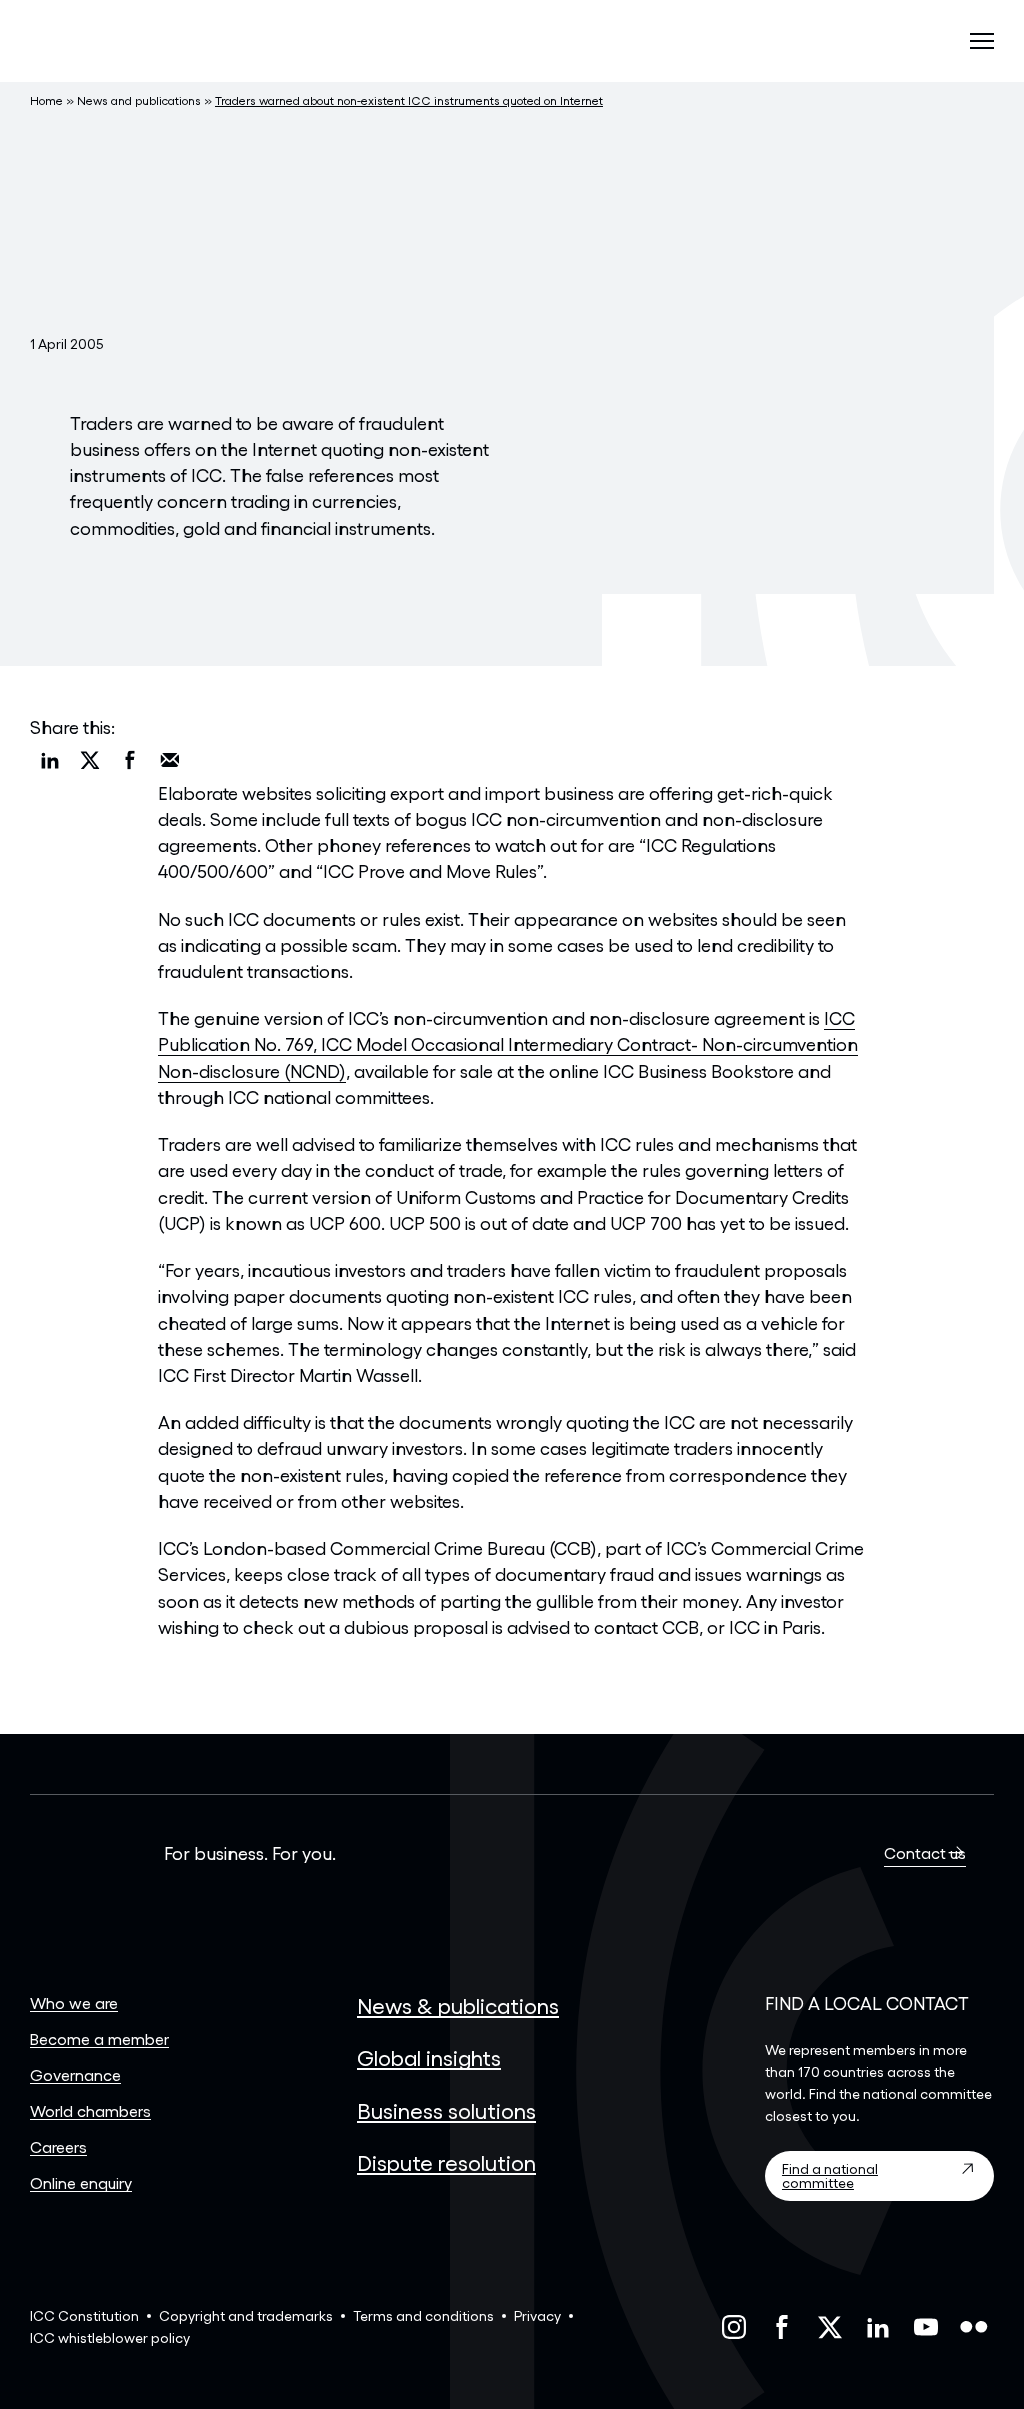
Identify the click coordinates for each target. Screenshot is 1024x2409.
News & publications (458, 2005)
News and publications (139, 100)
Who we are (74, 2002)
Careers (58, 2146)
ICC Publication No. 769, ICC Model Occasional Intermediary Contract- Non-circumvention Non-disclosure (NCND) (508, 1044)
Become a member (99, 2038)
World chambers (90, 2110)
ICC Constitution (84, 2315)
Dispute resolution (446, 2162)
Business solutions (446, 2110)
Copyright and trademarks (246, 2315)
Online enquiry (81, 2182)
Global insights (429, 2057)
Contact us (925, 1852)
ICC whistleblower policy (110, 2337)
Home (46, 100)
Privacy (537, 2315)
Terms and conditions (423, 2315)
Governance (75, 2074)
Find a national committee (830, 2175)
